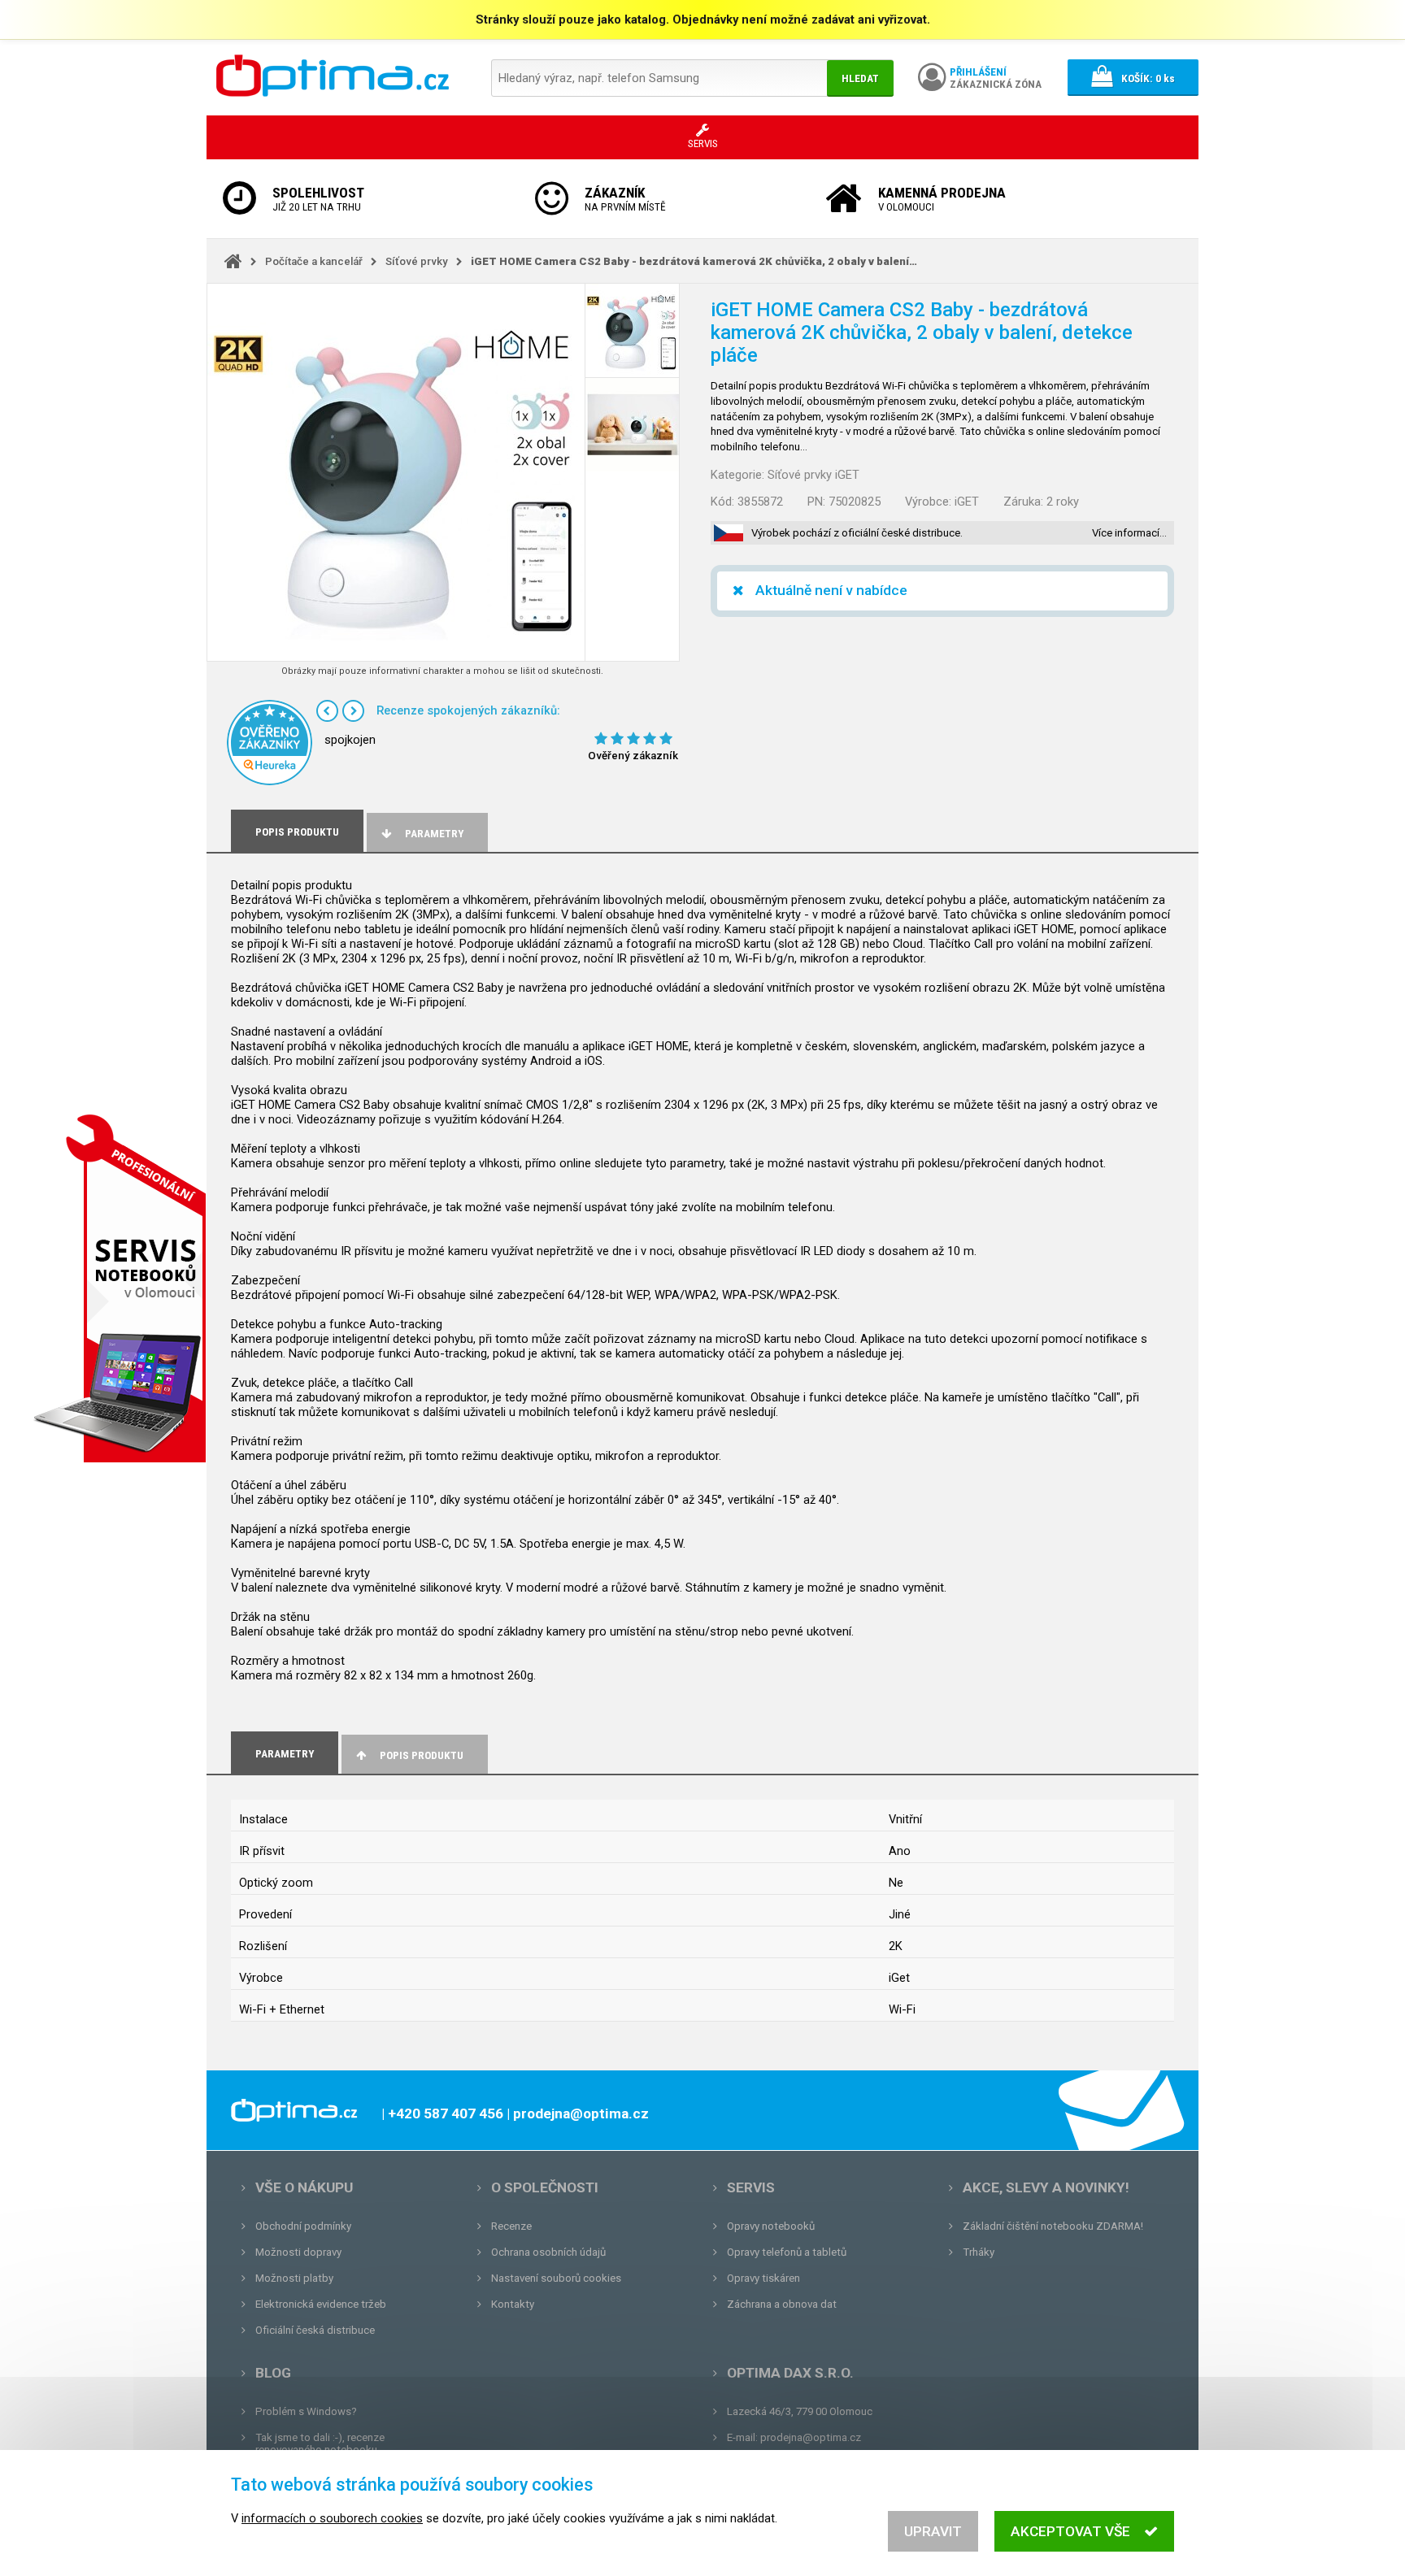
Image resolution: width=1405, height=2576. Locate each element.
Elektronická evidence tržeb (321, 2304)
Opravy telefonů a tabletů (787, 2252)
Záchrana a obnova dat (782, 2304)
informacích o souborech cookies (332, 2518)
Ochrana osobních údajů (548, 2252)
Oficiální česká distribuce (315, 2330)
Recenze (511, 2226)
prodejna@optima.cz (811, 2437)
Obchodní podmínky (303, 2226)
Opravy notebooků (771, 2226)
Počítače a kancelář (314, 261)
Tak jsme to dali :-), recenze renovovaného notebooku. (320, 2444)
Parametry (434, 834)
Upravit (933, 2531)
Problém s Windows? (306, 2411)
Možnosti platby (294, 2278)
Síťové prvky (417, 261)
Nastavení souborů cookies (556, 2278)
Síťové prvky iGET (813, 475)
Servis (751, 2187)
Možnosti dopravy (298, 2252)
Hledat (860, 78)
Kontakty (513, 2304)
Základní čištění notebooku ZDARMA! (1053, 2226)
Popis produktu (422, 1755)
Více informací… (1129, 533)
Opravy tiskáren (763, 2278)
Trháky (979, 2252)
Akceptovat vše (1070, 2531)
